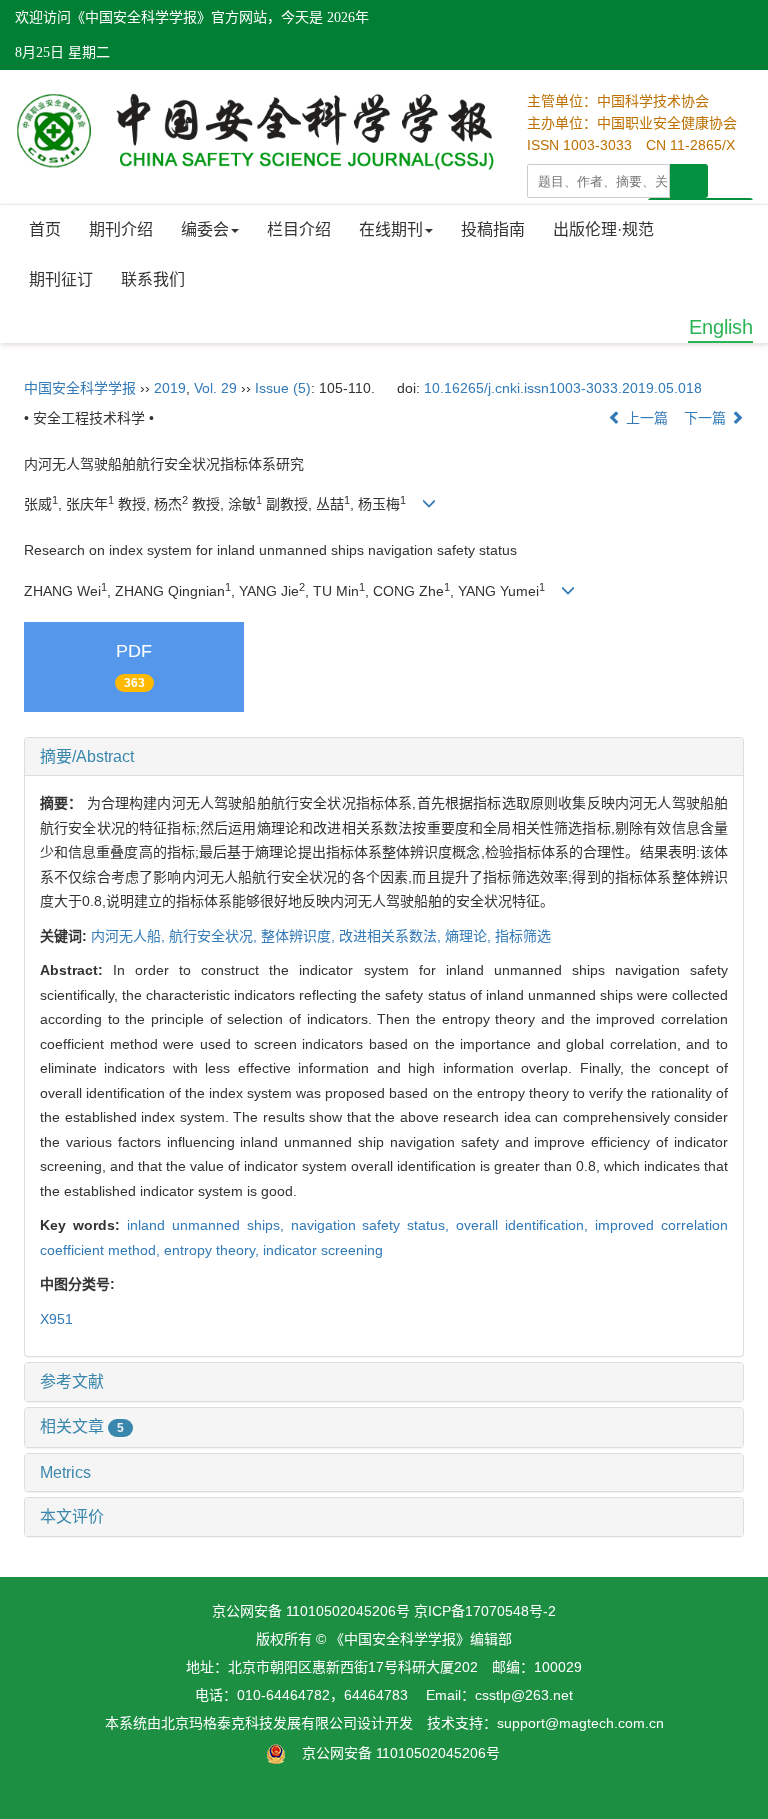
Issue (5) (283, 388)
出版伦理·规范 (603, 229)
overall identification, (525, 1225)
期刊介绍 (121, 229)
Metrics (65, 1472)
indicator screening (323, 1250)
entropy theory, (213, 1250)
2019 (170, 388)
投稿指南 (493, 229)
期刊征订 (61, 279)
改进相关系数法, (392, 936)
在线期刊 (391, 229)
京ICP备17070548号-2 (485, 1611)
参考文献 (72, 1381)
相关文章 (82, 1426)
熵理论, (470, 936)
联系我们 (153, 279)
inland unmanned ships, (209, 1225)
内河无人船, (130, 936)
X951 (56, 1319)
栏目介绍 (299, 229)
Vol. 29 (215, 388)
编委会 (205, 229)
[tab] (384, 757)
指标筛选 (523, 936)
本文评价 (72, 1516)
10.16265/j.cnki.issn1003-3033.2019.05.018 (563, 388)
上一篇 (645, 418)
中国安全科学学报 (80, 388)
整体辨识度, (300, 936)
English (721, 327)
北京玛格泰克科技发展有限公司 (259, 1723)
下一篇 (707, 418)
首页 (45, 229)
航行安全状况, (215, 936)
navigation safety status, (374, 1225)
